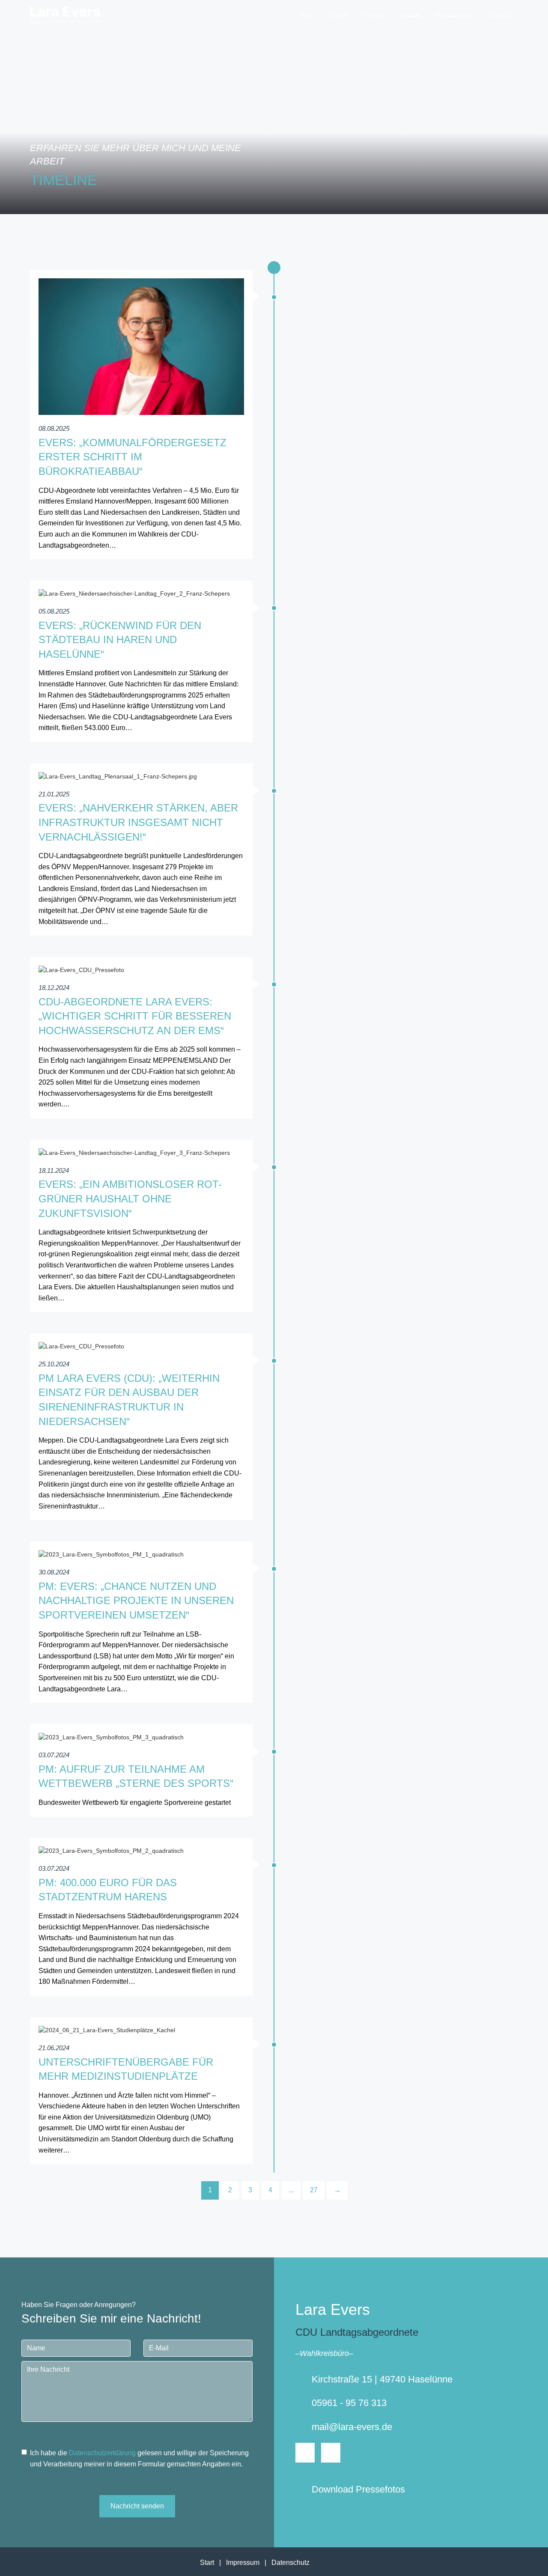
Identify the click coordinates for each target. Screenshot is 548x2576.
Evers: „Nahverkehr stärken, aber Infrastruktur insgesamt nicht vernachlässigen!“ (138, 822)
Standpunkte (454, 15)
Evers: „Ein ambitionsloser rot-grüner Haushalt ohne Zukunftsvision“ (130, 1199)
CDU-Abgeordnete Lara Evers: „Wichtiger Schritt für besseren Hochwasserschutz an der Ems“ (135, 1016)
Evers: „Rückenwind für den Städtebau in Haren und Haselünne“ (120, 640)
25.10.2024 (54, 1364)
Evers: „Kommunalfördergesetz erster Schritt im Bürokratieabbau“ (133, 457)
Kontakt (499, 15)
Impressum (243, 2563)
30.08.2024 (54, 1572)
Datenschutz (290, 2563)
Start (306, 15)
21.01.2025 (54, 794)
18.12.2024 (54, 988)
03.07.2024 (54, 1755)
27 (314, 2190)
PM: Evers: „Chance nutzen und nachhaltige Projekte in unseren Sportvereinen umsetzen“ (136, 1601)
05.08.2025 (54, 611)
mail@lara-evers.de (352, 2427)
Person (372, 15)
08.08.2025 (54, 428)
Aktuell (337, 15)
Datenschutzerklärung (102, 2453)
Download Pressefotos (358, 2489)
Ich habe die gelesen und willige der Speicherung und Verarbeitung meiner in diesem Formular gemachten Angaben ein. (139, 2458)
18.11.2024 (54, 1170)
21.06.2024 (54, 2048)
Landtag (409, 15)
